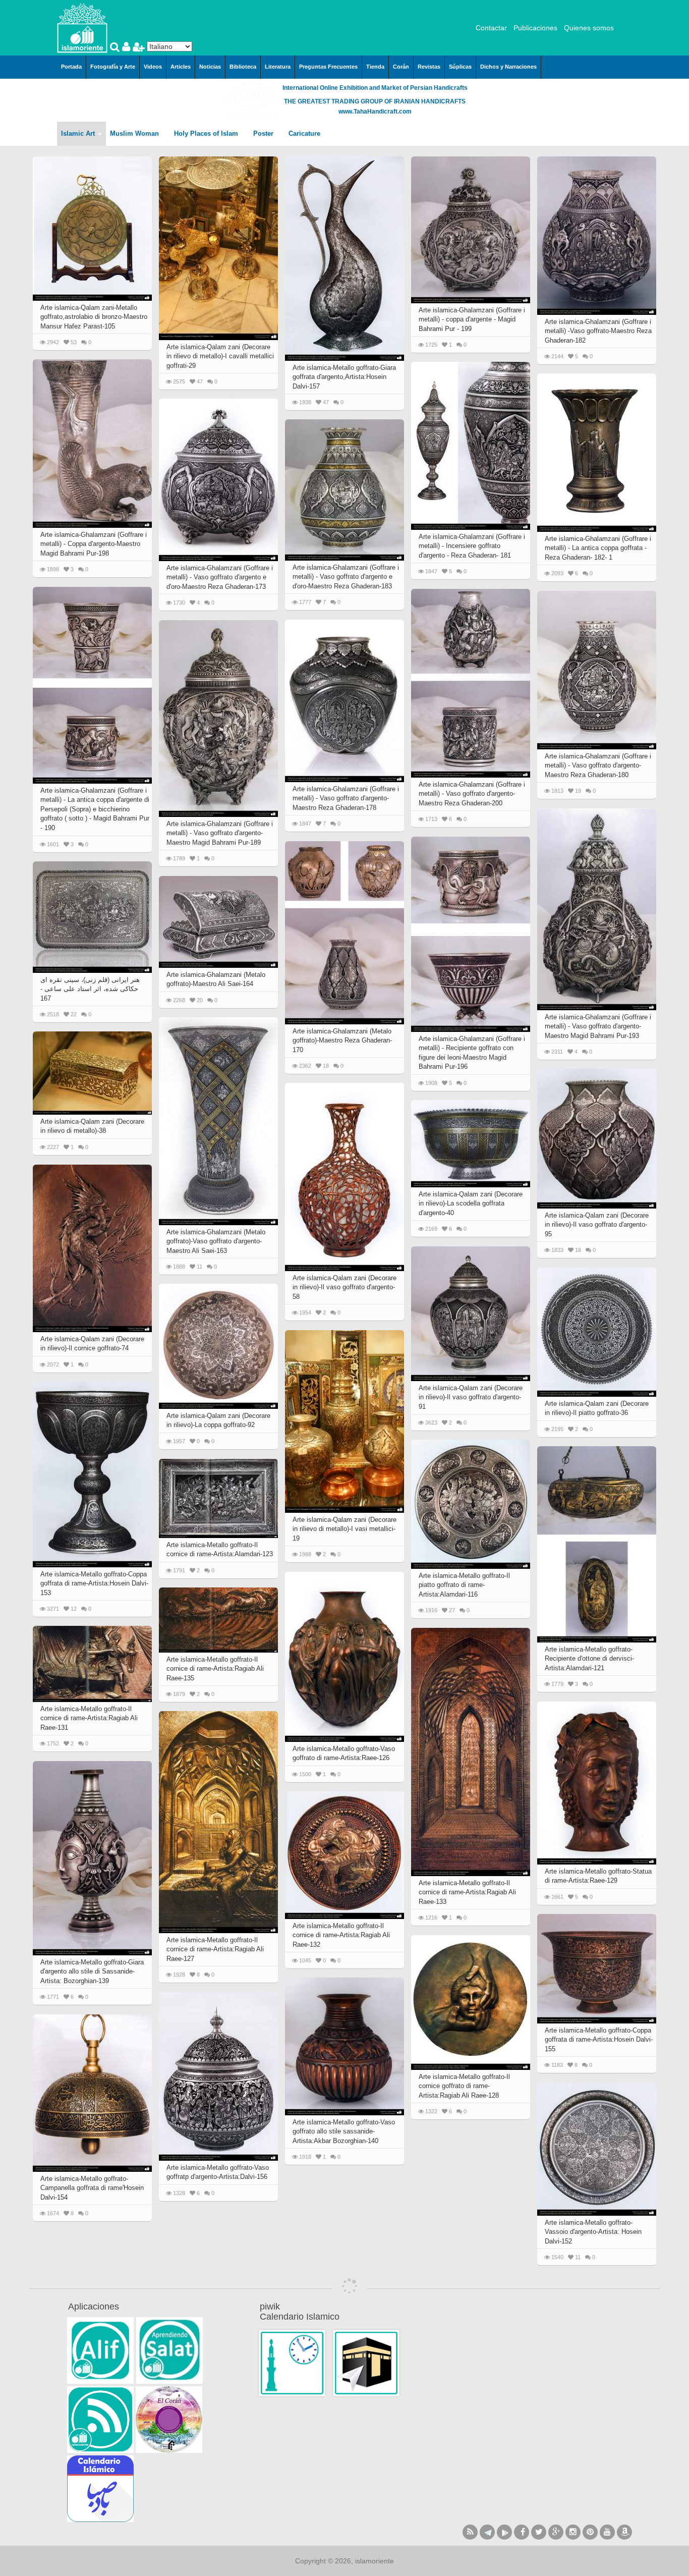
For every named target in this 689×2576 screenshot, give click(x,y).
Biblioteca (243, 67)
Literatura (278, 67)
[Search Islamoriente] (116, 48)
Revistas (429, 67)
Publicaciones (535, 28)
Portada (71, 67)
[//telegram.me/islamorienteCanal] (487, 2532)
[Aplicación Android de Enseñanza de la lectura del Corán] (100, 2350)
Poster (264, 133)
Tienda (375, 67)
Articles (181, 67)
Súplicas (460, 67)
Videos (153, 67)
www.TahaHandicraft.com (375, 112)
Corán (401, 67)
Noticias (210, 67)
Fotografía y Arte (113, 67)
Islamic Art (79, 133)
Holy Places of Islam (207, 133)
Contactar (491, 28)
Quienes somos (589, 28)
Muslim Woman (135, 133)
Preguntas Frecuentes (328, 67)
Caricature (304, 133)
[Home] (82, 27)
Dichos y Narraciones (508, 67)
